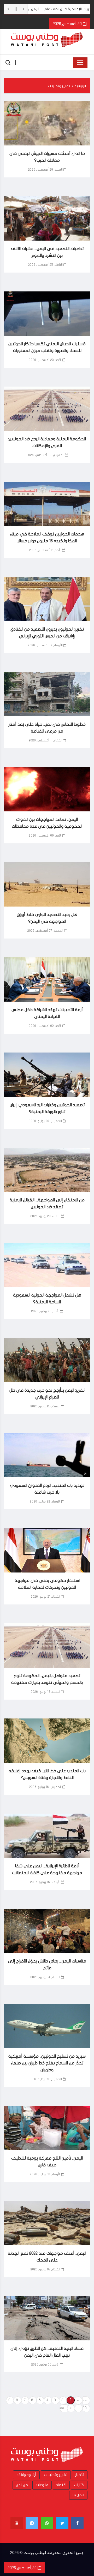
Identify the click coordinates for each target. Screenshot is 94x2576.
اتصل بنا (78, 2495)
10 (85, 2408)
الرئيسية (80, 86)
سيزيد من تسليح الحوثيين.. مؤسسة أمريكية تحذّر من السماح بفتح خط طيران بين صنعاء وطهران (47, 2063)
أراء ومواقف (26, 2475)
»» (62, 2408)
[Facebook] (77, 2523)
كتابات (79, 2485)
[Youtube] (17, 2523)
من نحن (22, 2485)
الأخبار (80, 2475)
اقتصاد (61, 2485)
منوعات (42, 2485)
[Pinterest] (32, 2523)
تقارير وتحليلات (59, 86)
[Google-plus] (47, 2523)
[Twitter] (62, 2523)
